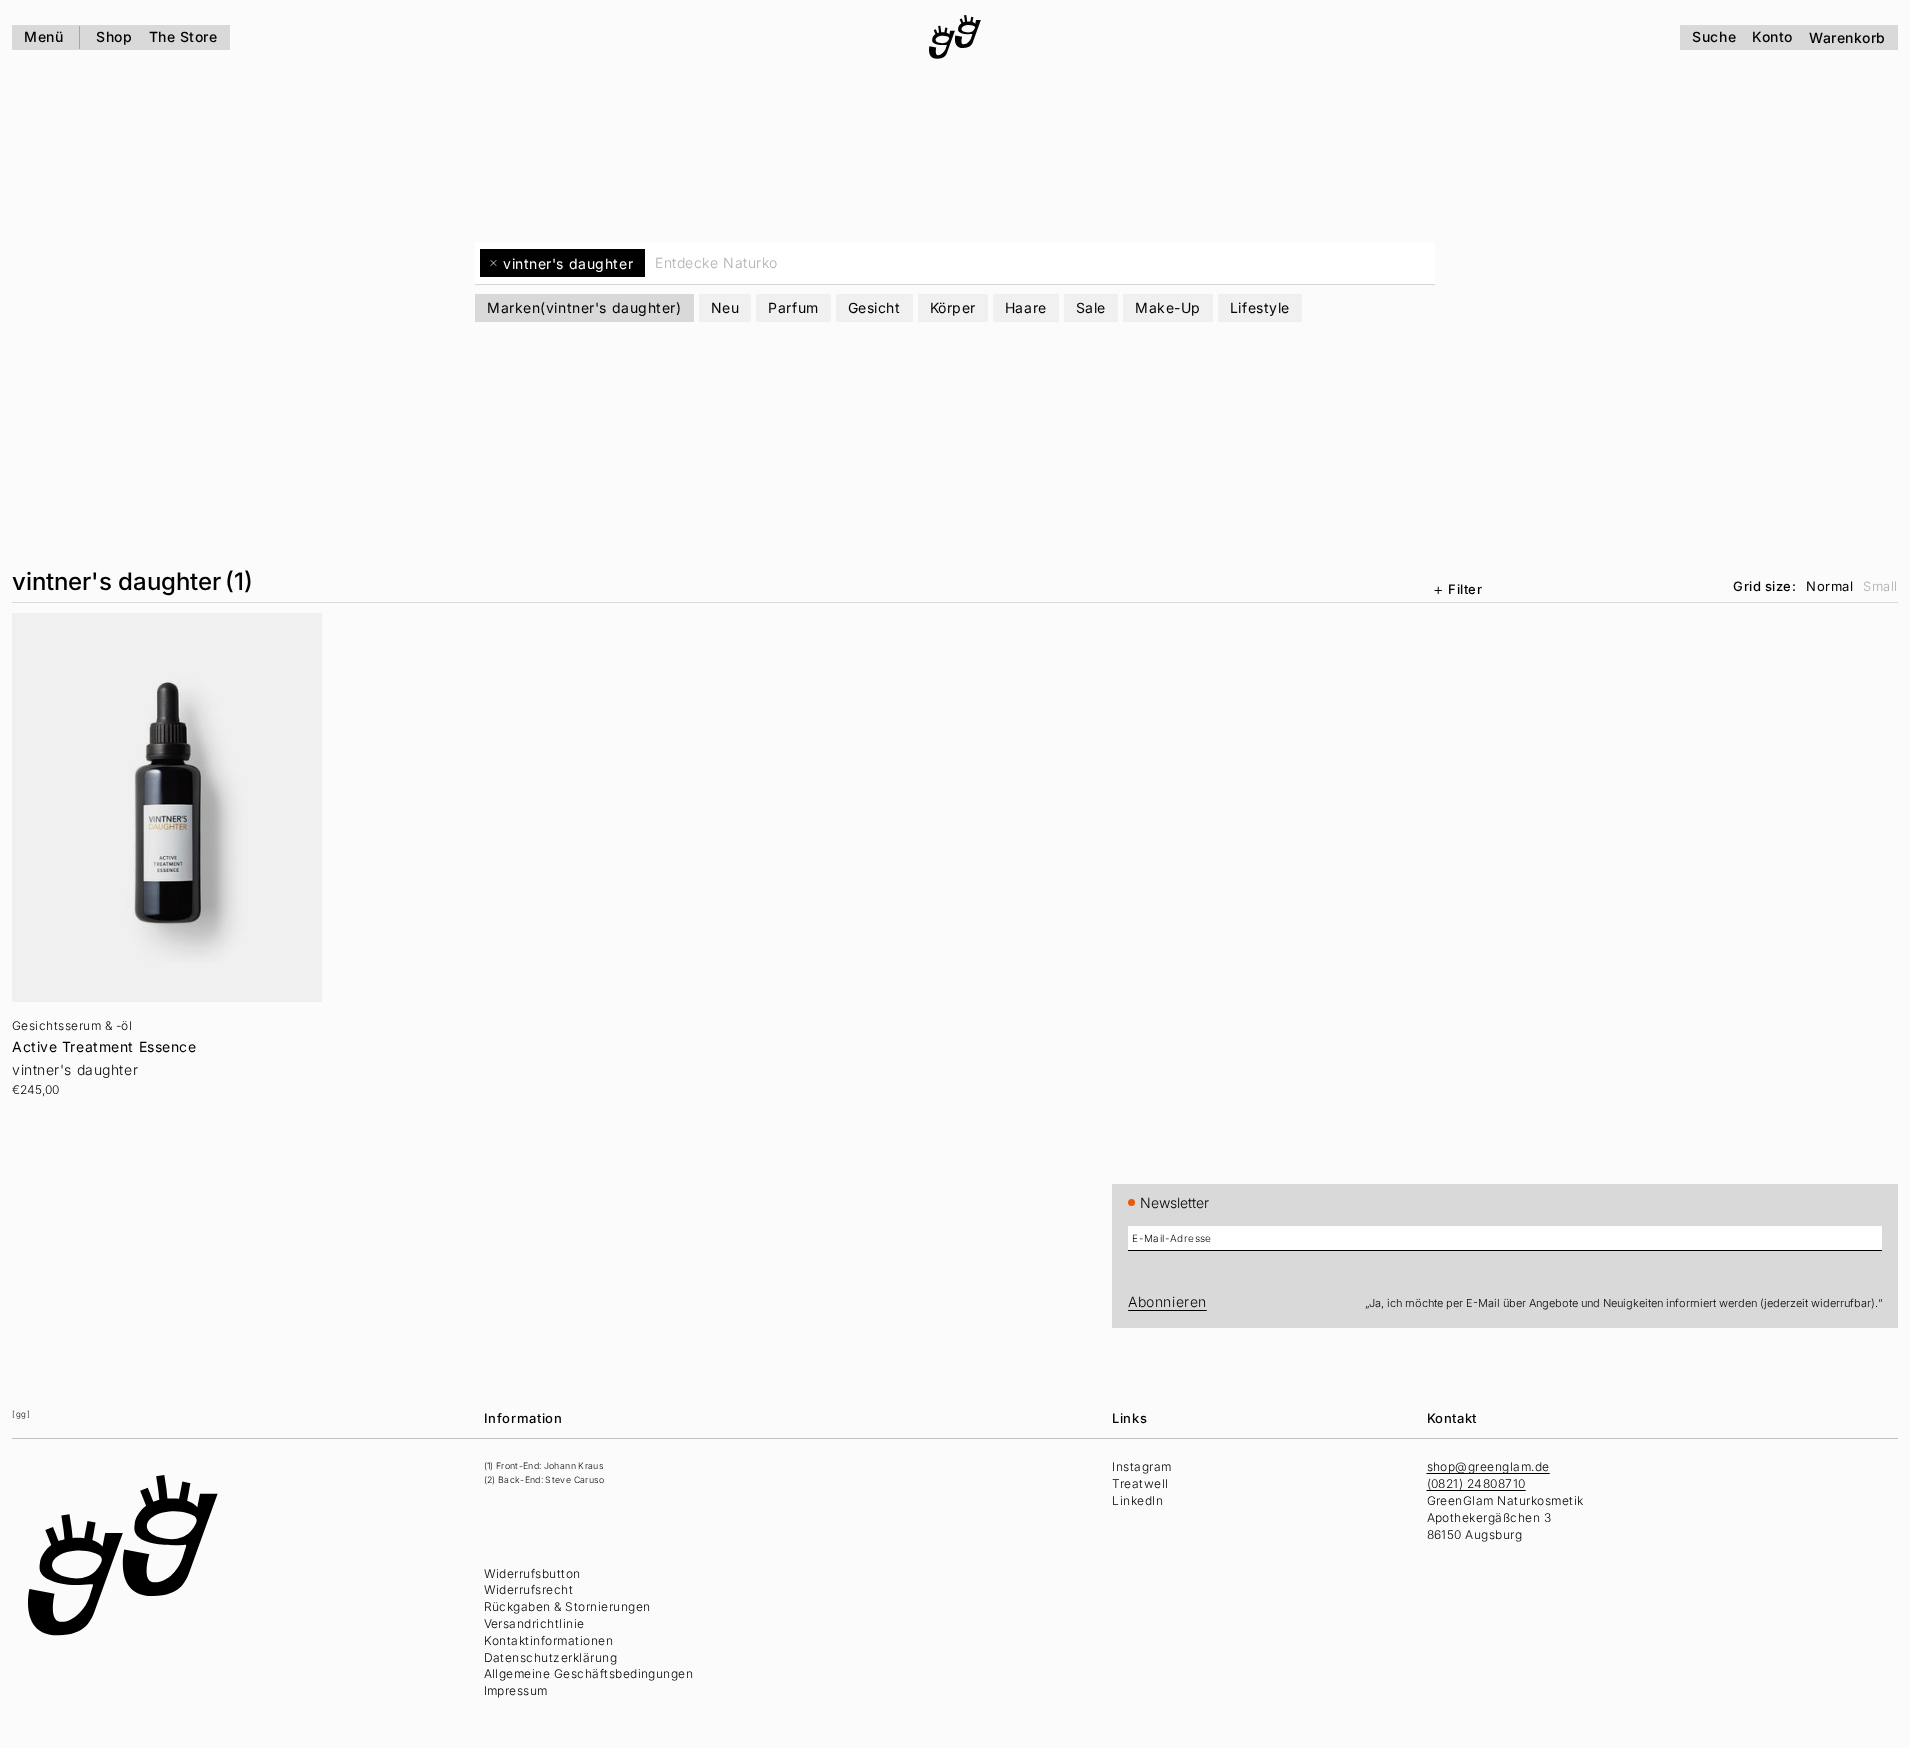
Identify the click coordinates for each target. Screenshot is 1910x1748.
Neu (725, 307)
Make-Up (1168, 307)
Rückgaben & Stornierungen (567, 1606)
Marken (584, 307)
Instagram (1141, 1466)
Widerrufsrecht (529, 1589)
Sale (1091, 307)
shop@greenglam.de (1488, 1466)
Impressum (516, 1690)
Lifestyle (1260, 307)
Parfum (793, 307)
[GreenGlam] (955, 37)
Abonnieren (1167, 1301)
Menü (43, 36)
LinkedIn (1137, 1500)
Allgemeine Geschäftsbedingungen (589, 1673)
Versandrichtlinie (534, 1623)
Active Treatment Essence (104, 1047)
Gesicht (874, 307)
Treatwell (1140, 1483)
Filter (1465, 589)
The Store (183, 36)
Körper (953, 307)
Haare (1026, 307)
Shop (114, 36)
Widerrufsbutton (532, 1573)
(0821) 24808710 (1476, 1483)
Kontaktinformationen (549, 1640)
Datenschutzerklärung (551, 1657)
